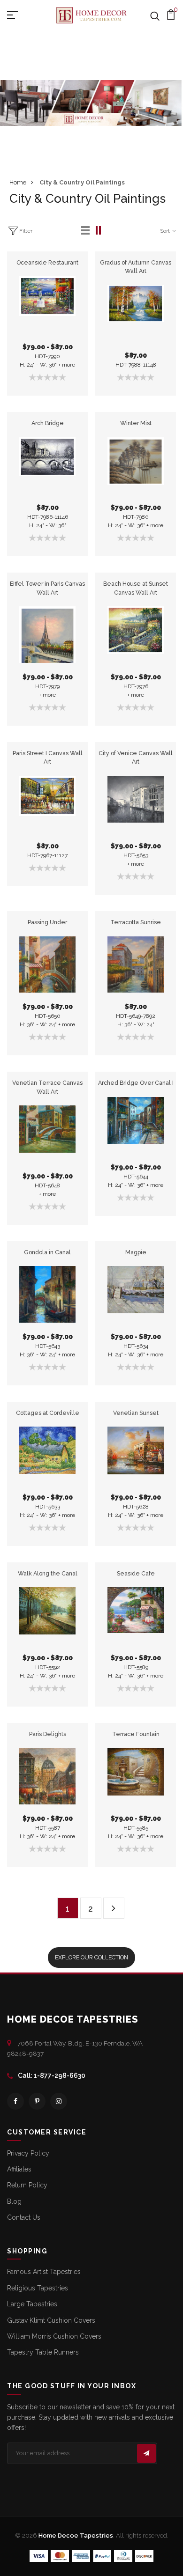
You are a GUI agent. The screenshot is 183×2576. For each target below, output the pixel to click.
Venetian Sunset (136, 1413)
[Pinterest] (37, 2101)
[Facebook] (15, 2101)
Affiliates (19, 2169)
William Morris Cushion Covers (54, 2336)
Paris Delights (48, 1734)
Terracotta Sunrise (136, 922)
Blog (14, 2201)
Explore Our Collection (91, 1957)
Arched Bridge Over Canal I (136, 1083)
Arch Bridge (48, 423)
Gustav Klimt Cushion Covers (51, 2320)
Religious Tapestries (38, 2288)
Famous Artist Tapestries (44, 2272)
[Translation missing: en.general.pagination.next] (114, 1908)
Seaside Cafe (136, 1573)
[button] (86, 231)
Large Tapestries (32, 2304)
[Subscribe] (146, 2453)
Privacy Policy (28, 2153)
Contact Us (24, 2217)
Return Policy (27, 2185)
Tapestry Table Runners (43, 2352)
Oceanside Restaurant (47, 262)
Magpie (136, 1252)
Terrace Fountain (136, 1734)
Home (18, 182)
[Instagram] (59, 2101)
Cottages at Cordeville (48, 1413)
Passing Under (47, 922)
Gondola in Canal (47, 1252)
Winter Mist (136, 423)
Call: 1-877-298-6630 (52, 2076)
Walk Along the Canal (48, 1573)
